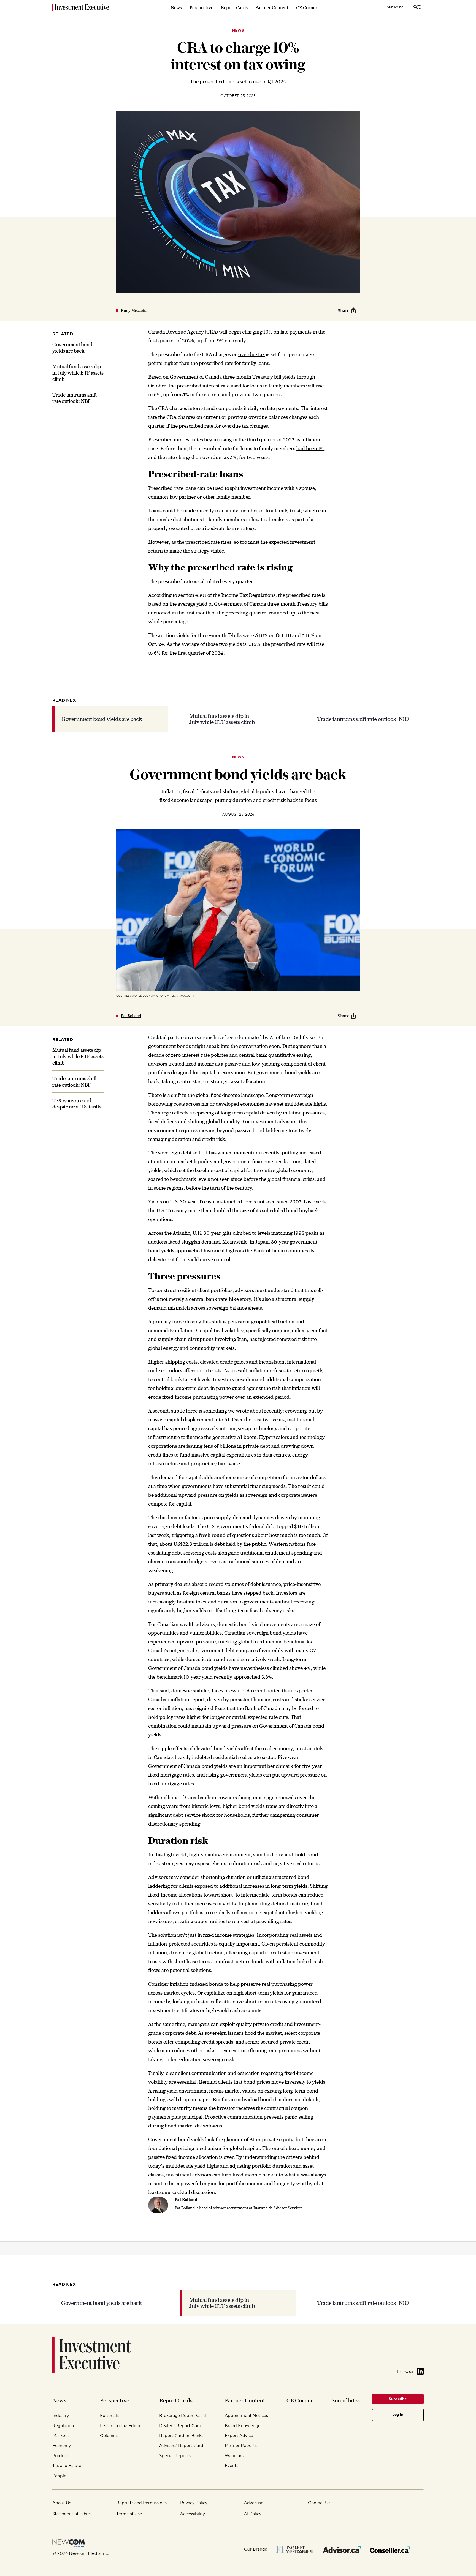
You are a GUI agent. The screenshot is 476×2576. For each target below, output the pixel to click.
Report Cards (234, 7)
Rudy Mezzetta (134, 310)
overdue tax (251, 354)
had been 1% (310, 448)
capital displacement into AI (198, 1420)
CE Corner (307, 7)
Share (344, 310)
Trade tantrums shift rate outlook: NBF (363, 719)
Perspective (201, 7)
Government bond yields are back (102, 719)
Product (238, 2341)
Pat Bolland (131, 1016)
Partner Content (272, 7)
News (176, 7)
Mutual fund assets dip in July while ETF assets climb (78, 373)
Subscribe (395, 7)
